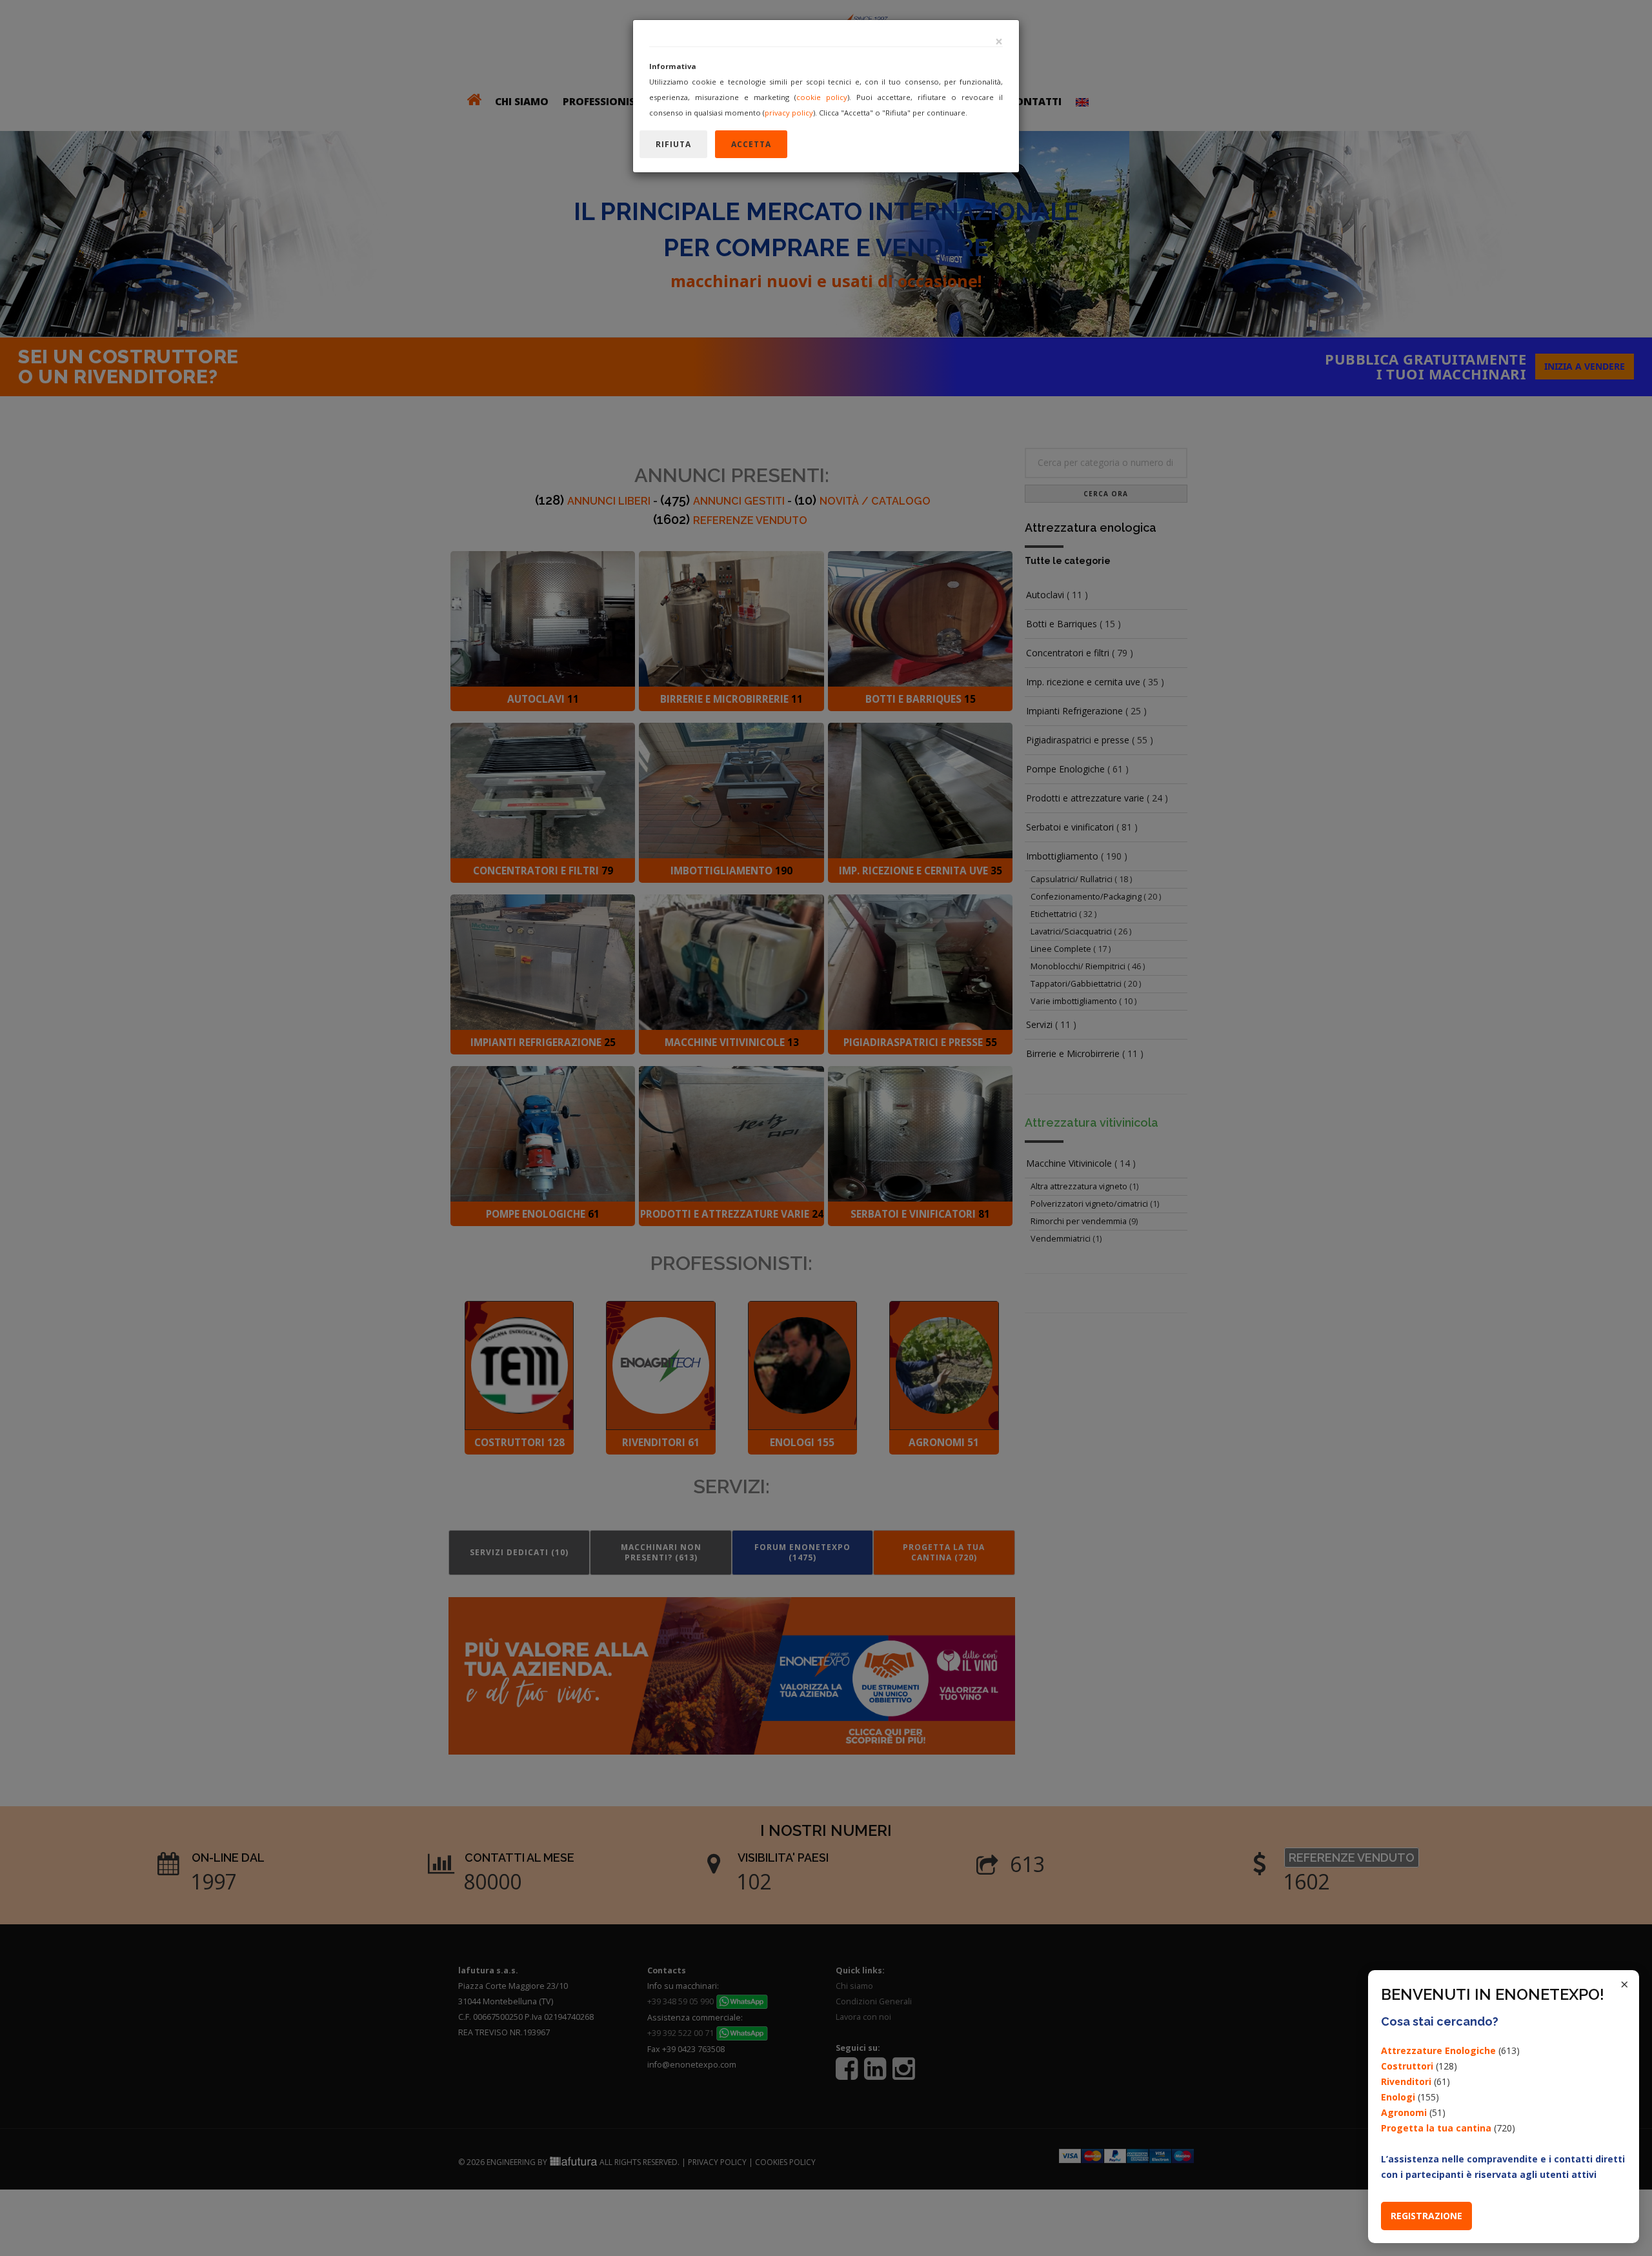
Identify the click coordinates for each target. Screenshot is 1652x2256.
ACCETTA (751, 144)
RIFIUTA (673, 144)
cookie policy (822, 97)
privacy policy (789, 113)
